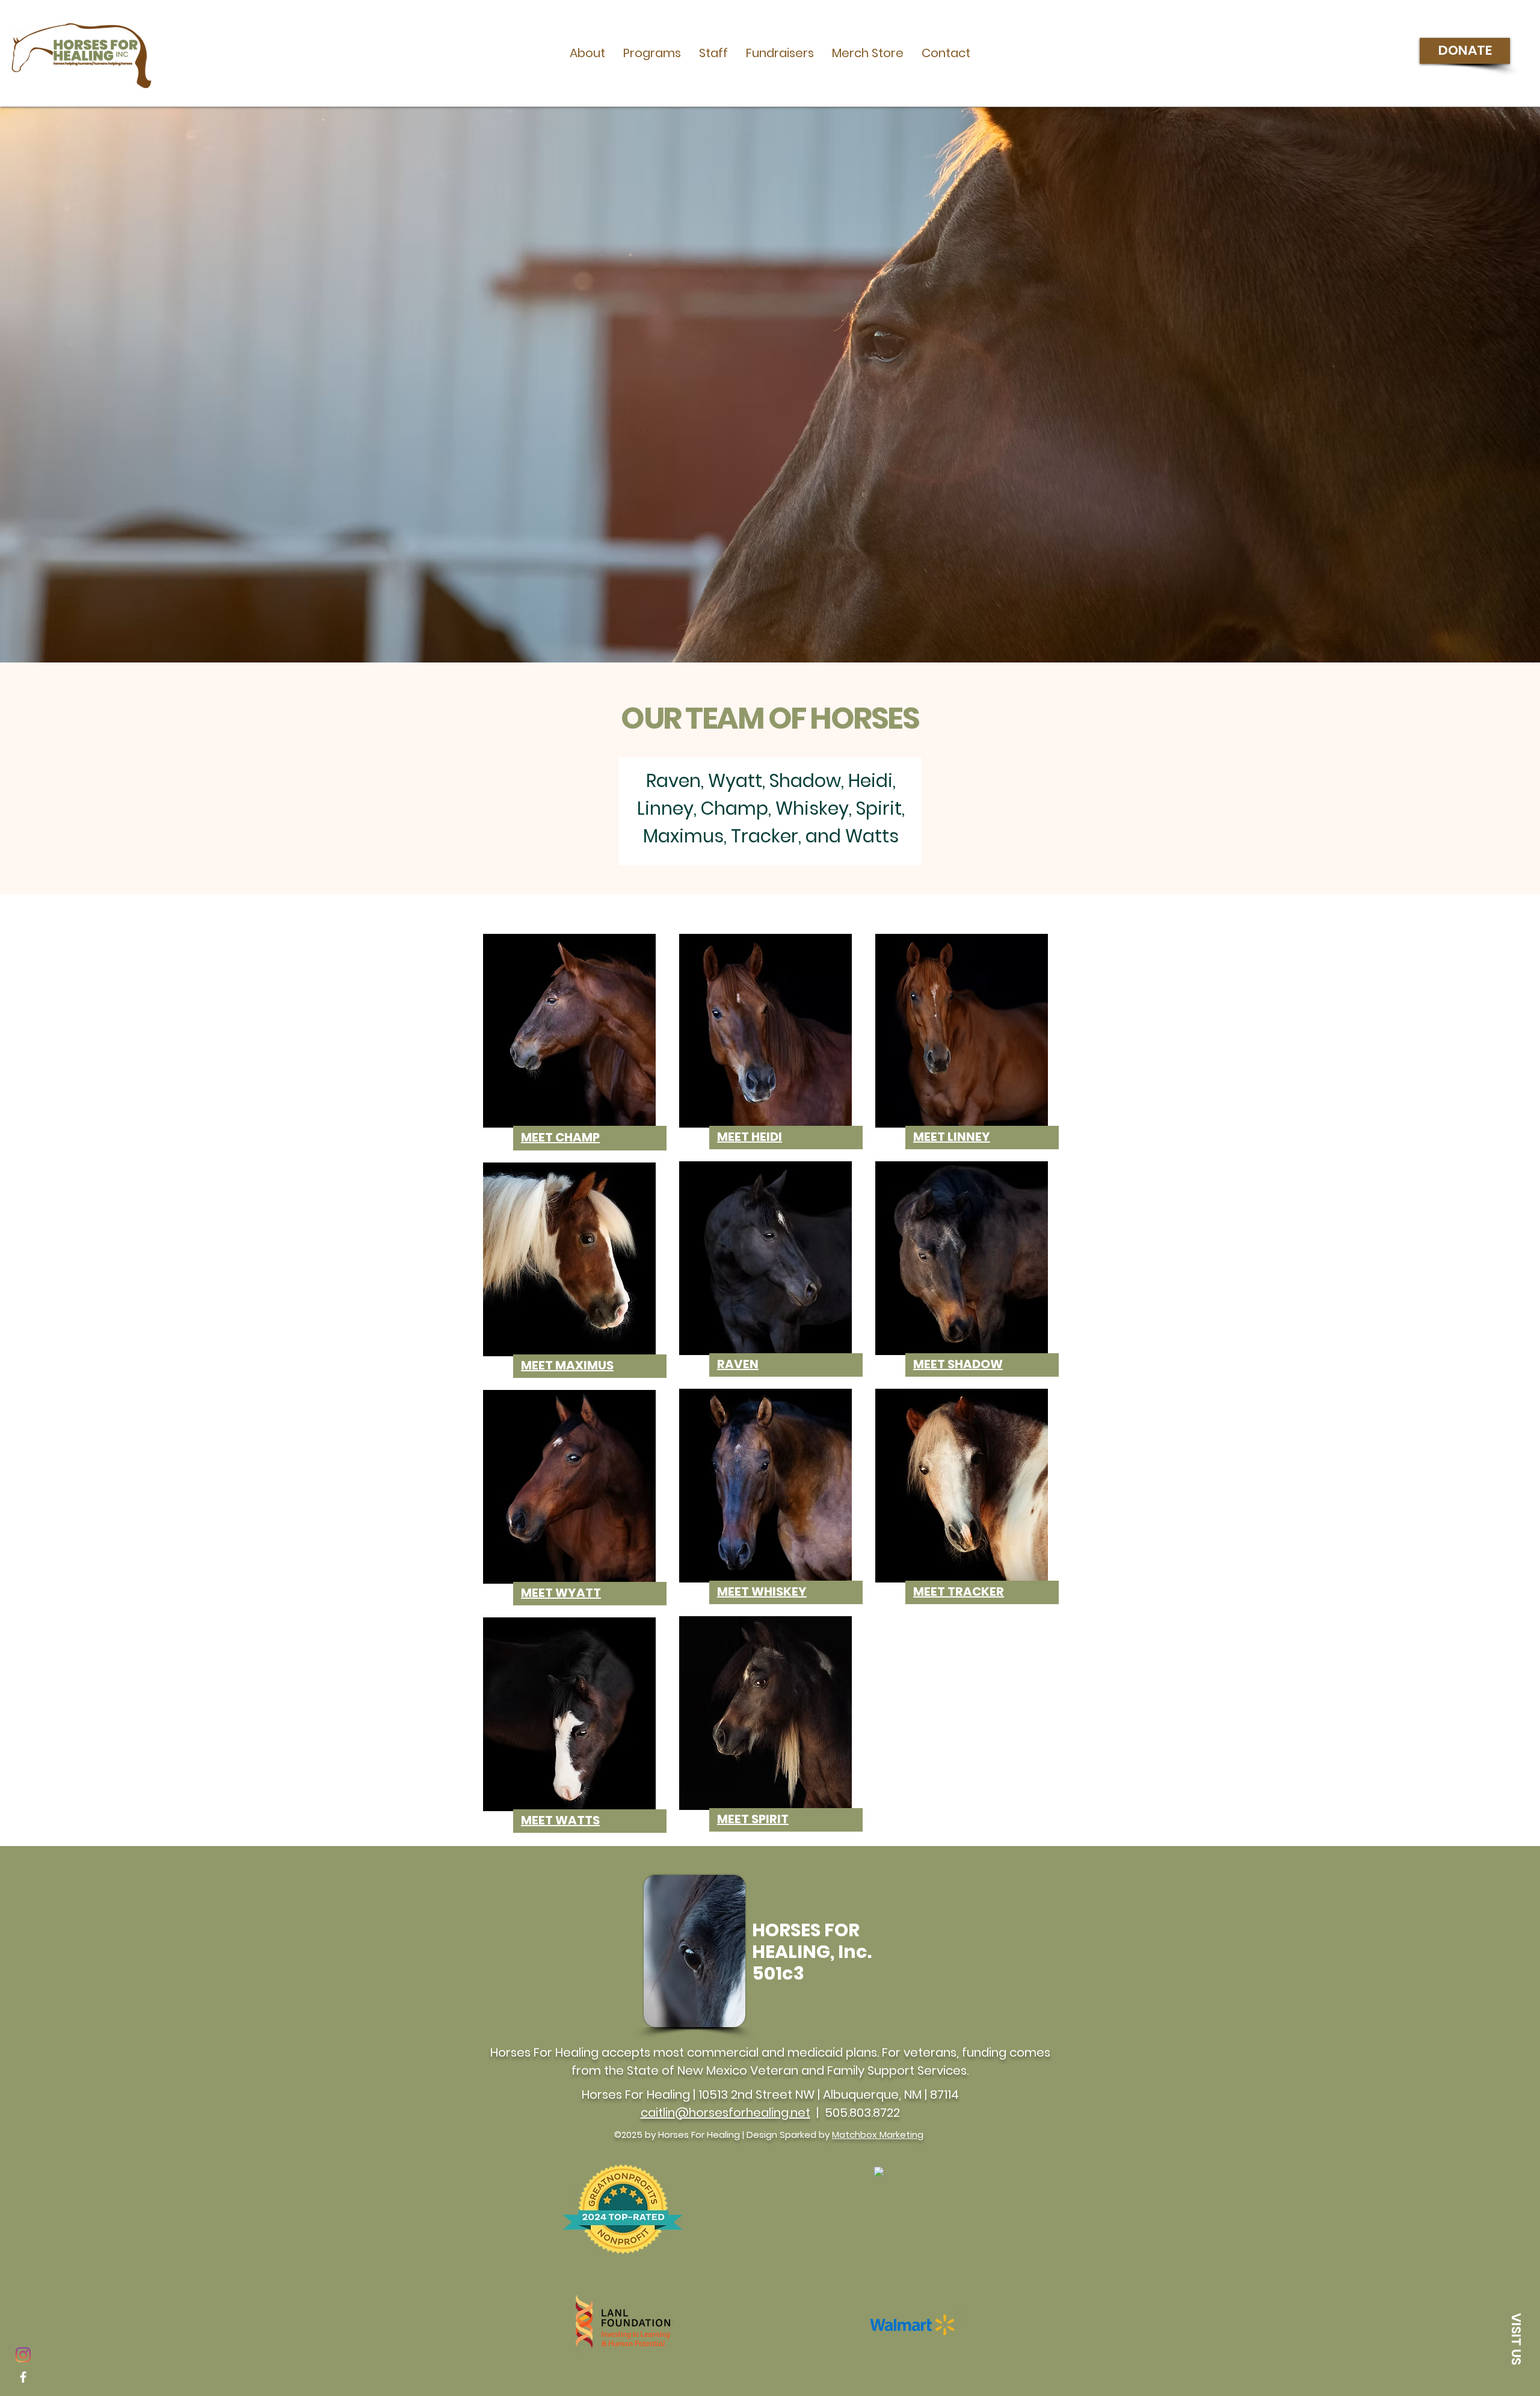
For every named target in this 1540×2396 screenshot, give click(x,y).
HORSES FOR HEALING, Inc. (812, 1941)
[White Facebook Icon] (23, 2377)
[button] (587, 53)
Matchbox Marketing (878, 2135)
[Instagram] (23, 2355)
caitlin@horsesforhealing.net (725, 2113)
